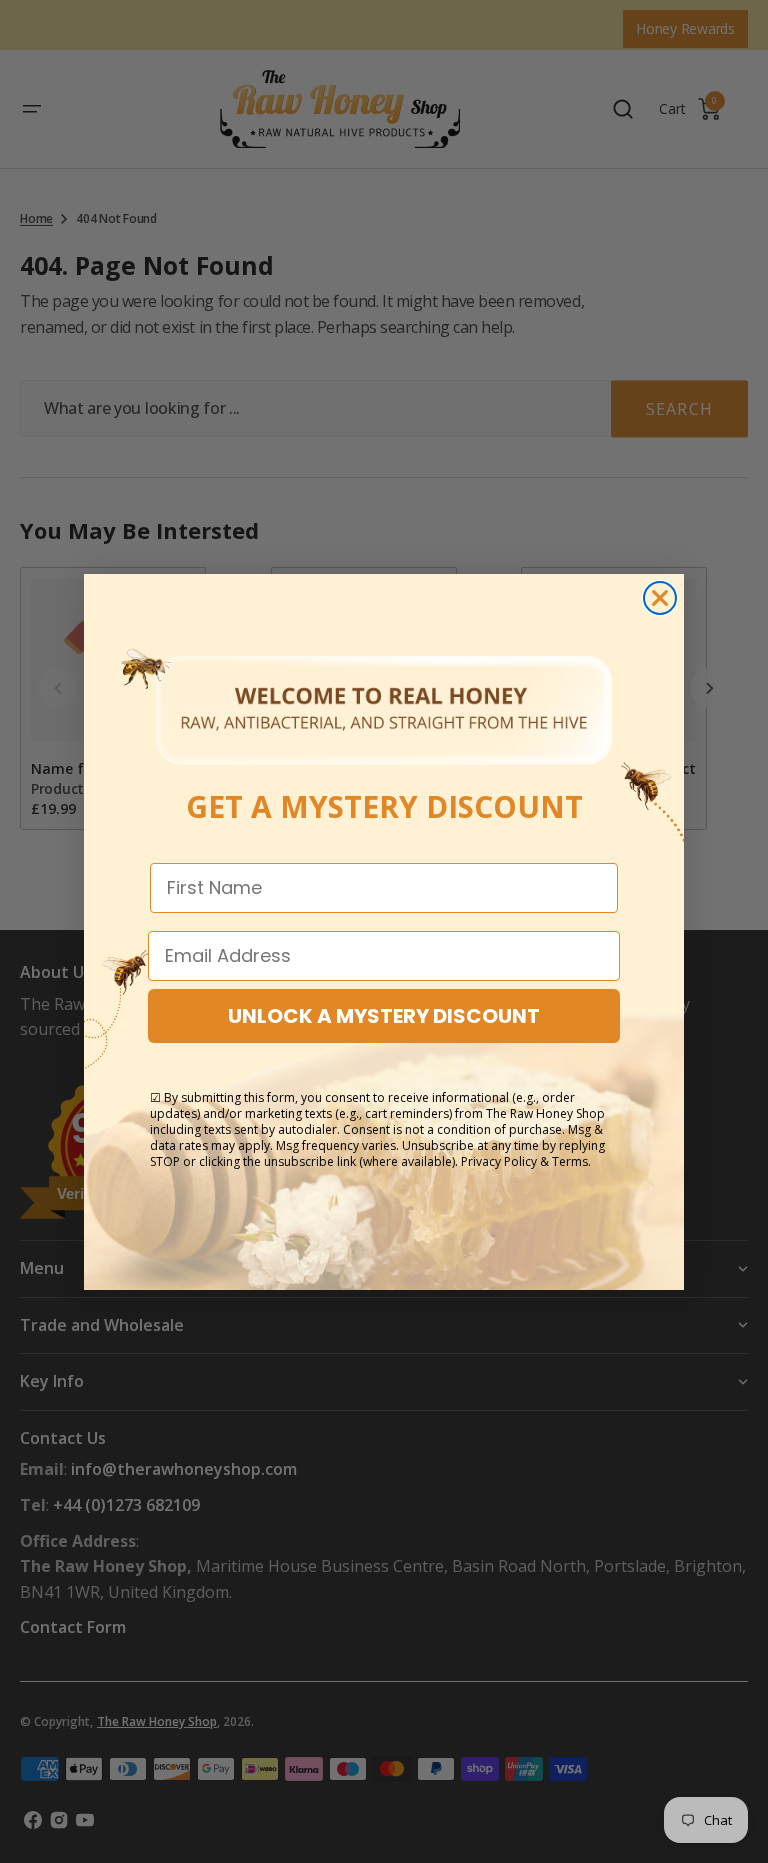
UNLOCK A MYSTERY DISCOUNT (384, 1016)
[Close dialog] (660, 598)
